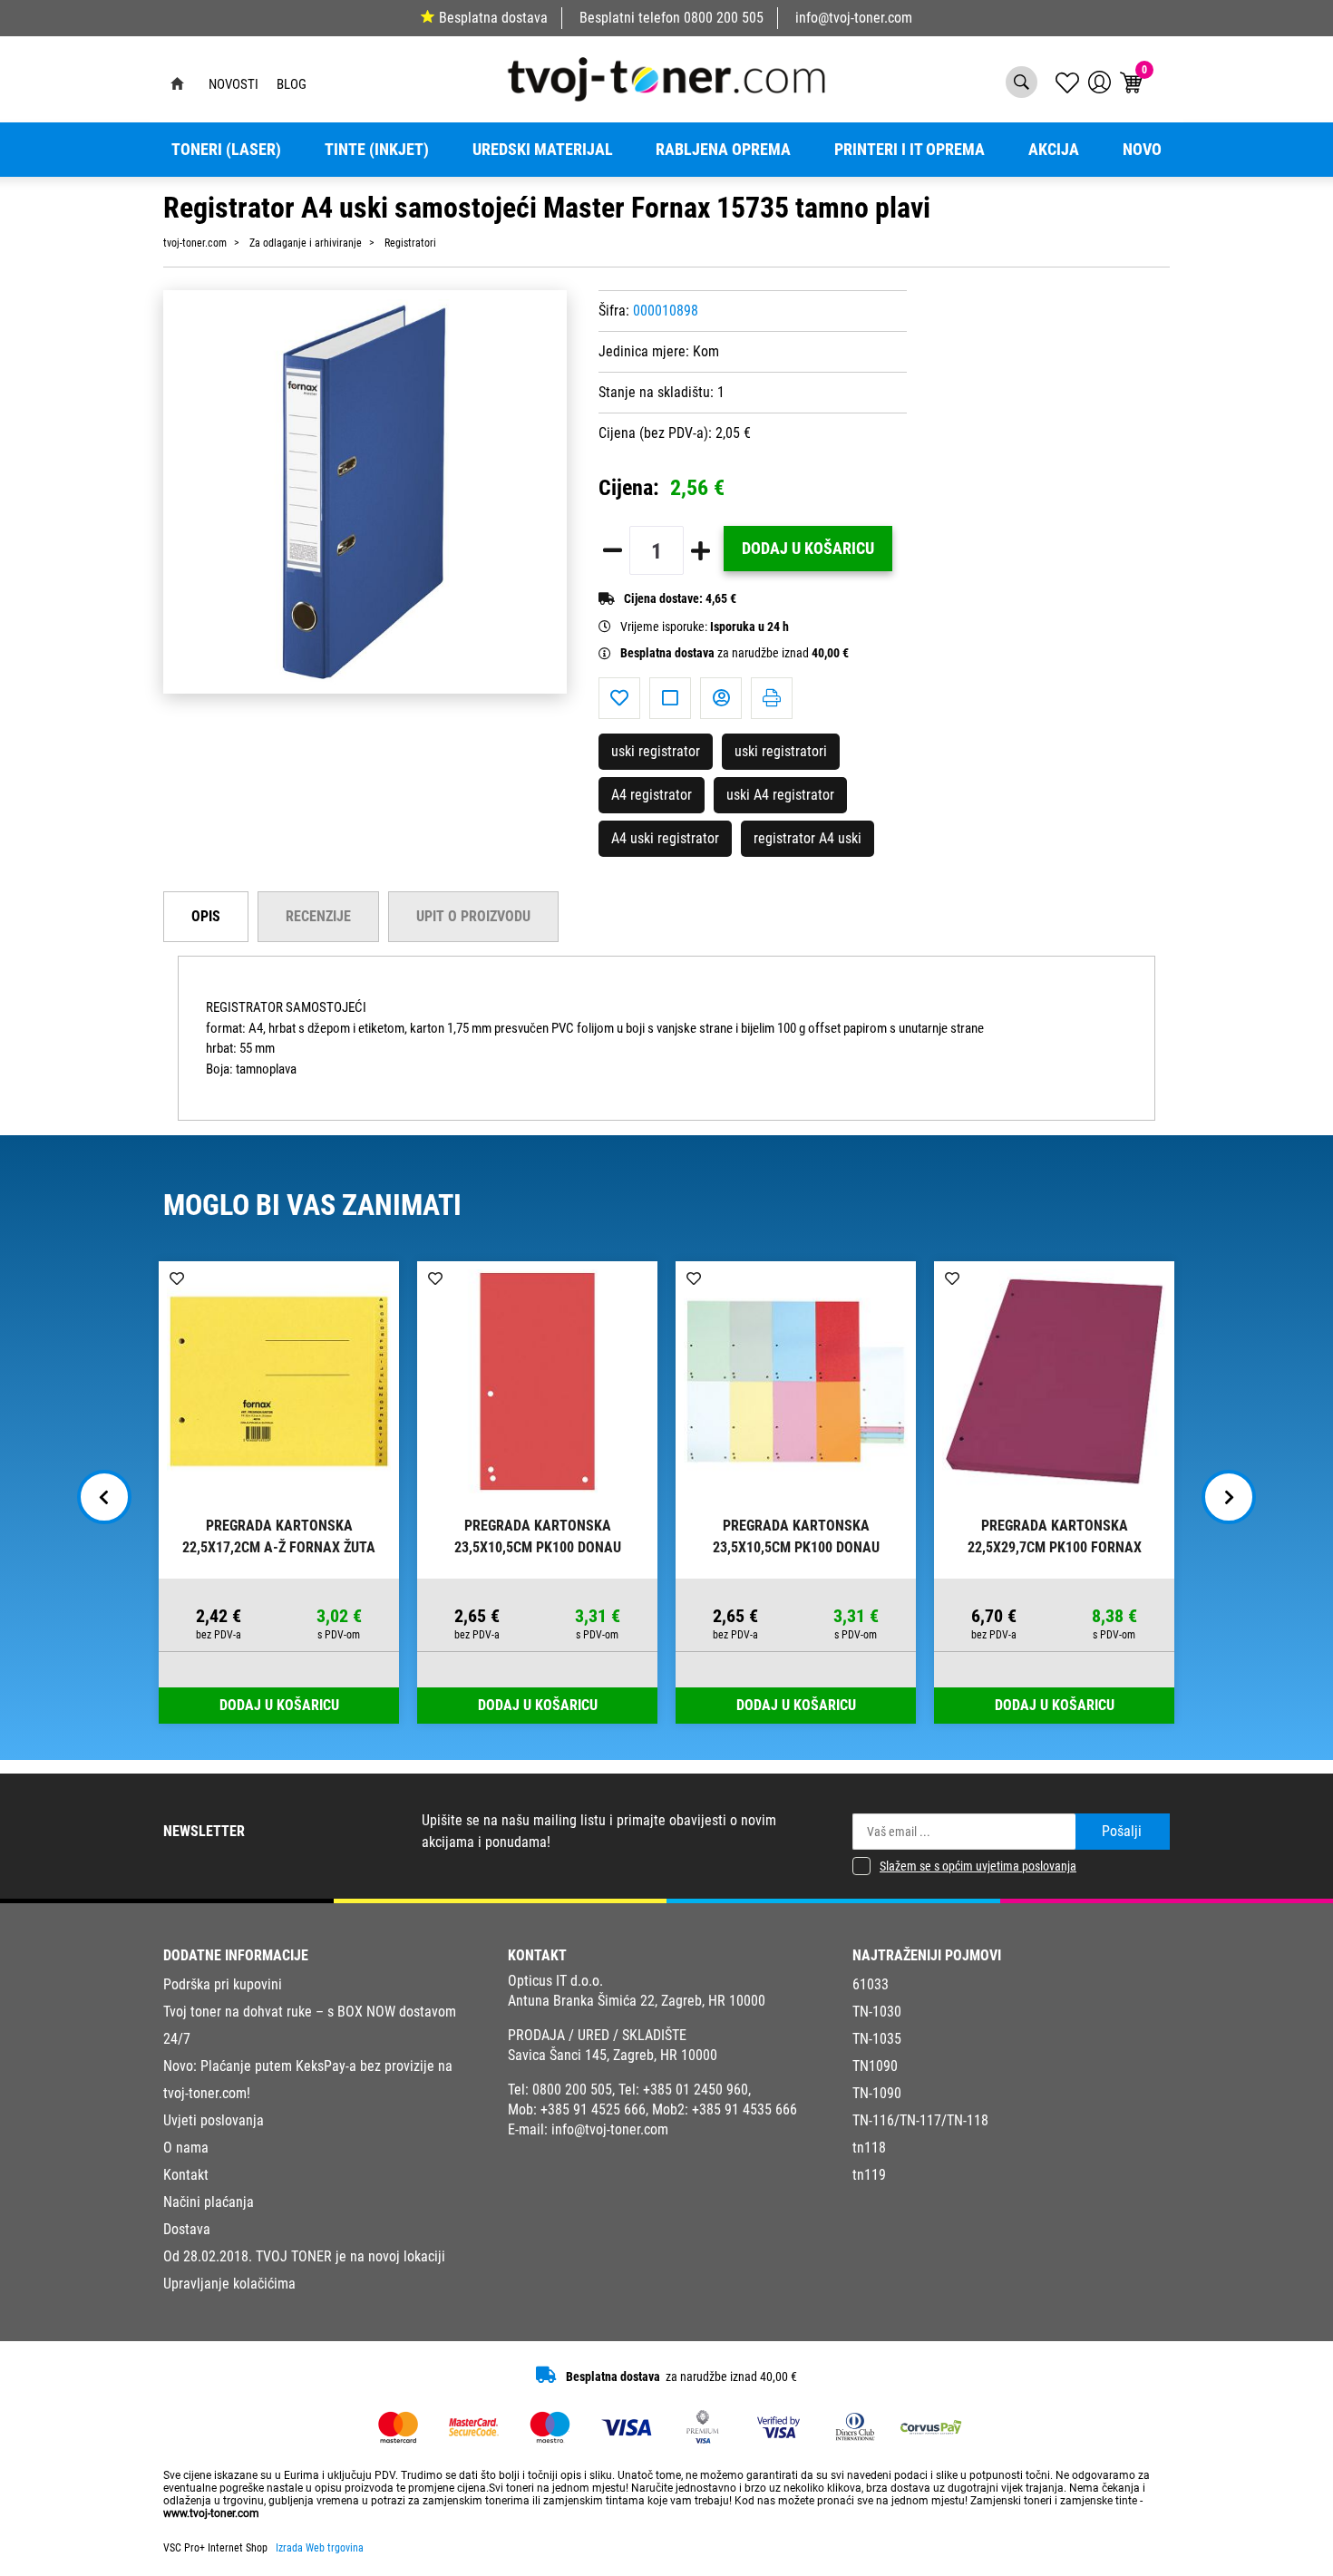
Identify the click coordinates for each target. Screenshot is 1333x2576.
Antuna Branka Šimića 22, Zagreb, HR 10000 (637, 2001)
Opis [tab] (206, 916)
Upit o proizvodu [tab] (473, 916)
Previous (104, 1497)
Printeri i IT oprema (910, 150)
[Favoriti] (619, 698)
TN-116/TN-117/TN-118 (920, 2120)
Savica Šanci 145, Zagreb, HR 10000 (613, 2055)
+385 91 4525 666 (593, 2109)
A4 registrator (652, 795)
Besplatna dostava (493, 18)
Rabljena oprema (723, 150)
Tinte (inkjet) (377, 150)
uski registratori (781, 751)
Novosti (234, 84)
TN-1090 (877, 2093)
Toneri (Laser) (226, 150)
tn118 (869, 2148)
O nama (186, 2148)
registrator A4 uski (808, 838)
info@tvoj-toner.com (854, 18)
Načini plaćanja (209, 2202)
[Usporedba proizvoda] (670, 698)
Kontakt (186, 2175)
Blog (292, 84)
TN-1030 (877, 2012)
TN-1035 (877, 2039)
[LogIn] (1099, 82)
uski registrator (656, 751)
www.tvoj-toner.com (211, 2513)
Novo (1142, 150)
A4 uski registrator (665, 838)
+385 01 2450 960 (696, 2090)
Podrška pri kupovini (223, 1984)
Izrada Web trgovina (320, 2548)
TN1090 (875, 2066)
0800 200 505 (724, 18)
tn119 (869, 2175)
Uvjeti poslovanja (214, 2120)
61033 (871, 1984)
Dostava (187, 2229)
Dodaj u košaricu (808, 549)
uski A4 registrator (780, 795)
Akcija (1054, 150)
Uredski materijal (543, 150)
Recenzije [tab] (318, 916)
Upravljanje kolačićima (229, 2284)
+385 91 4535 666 (744, 2109)
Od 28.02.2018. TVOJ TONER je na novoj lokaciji (304, 2256)
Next (1229, 1497)
